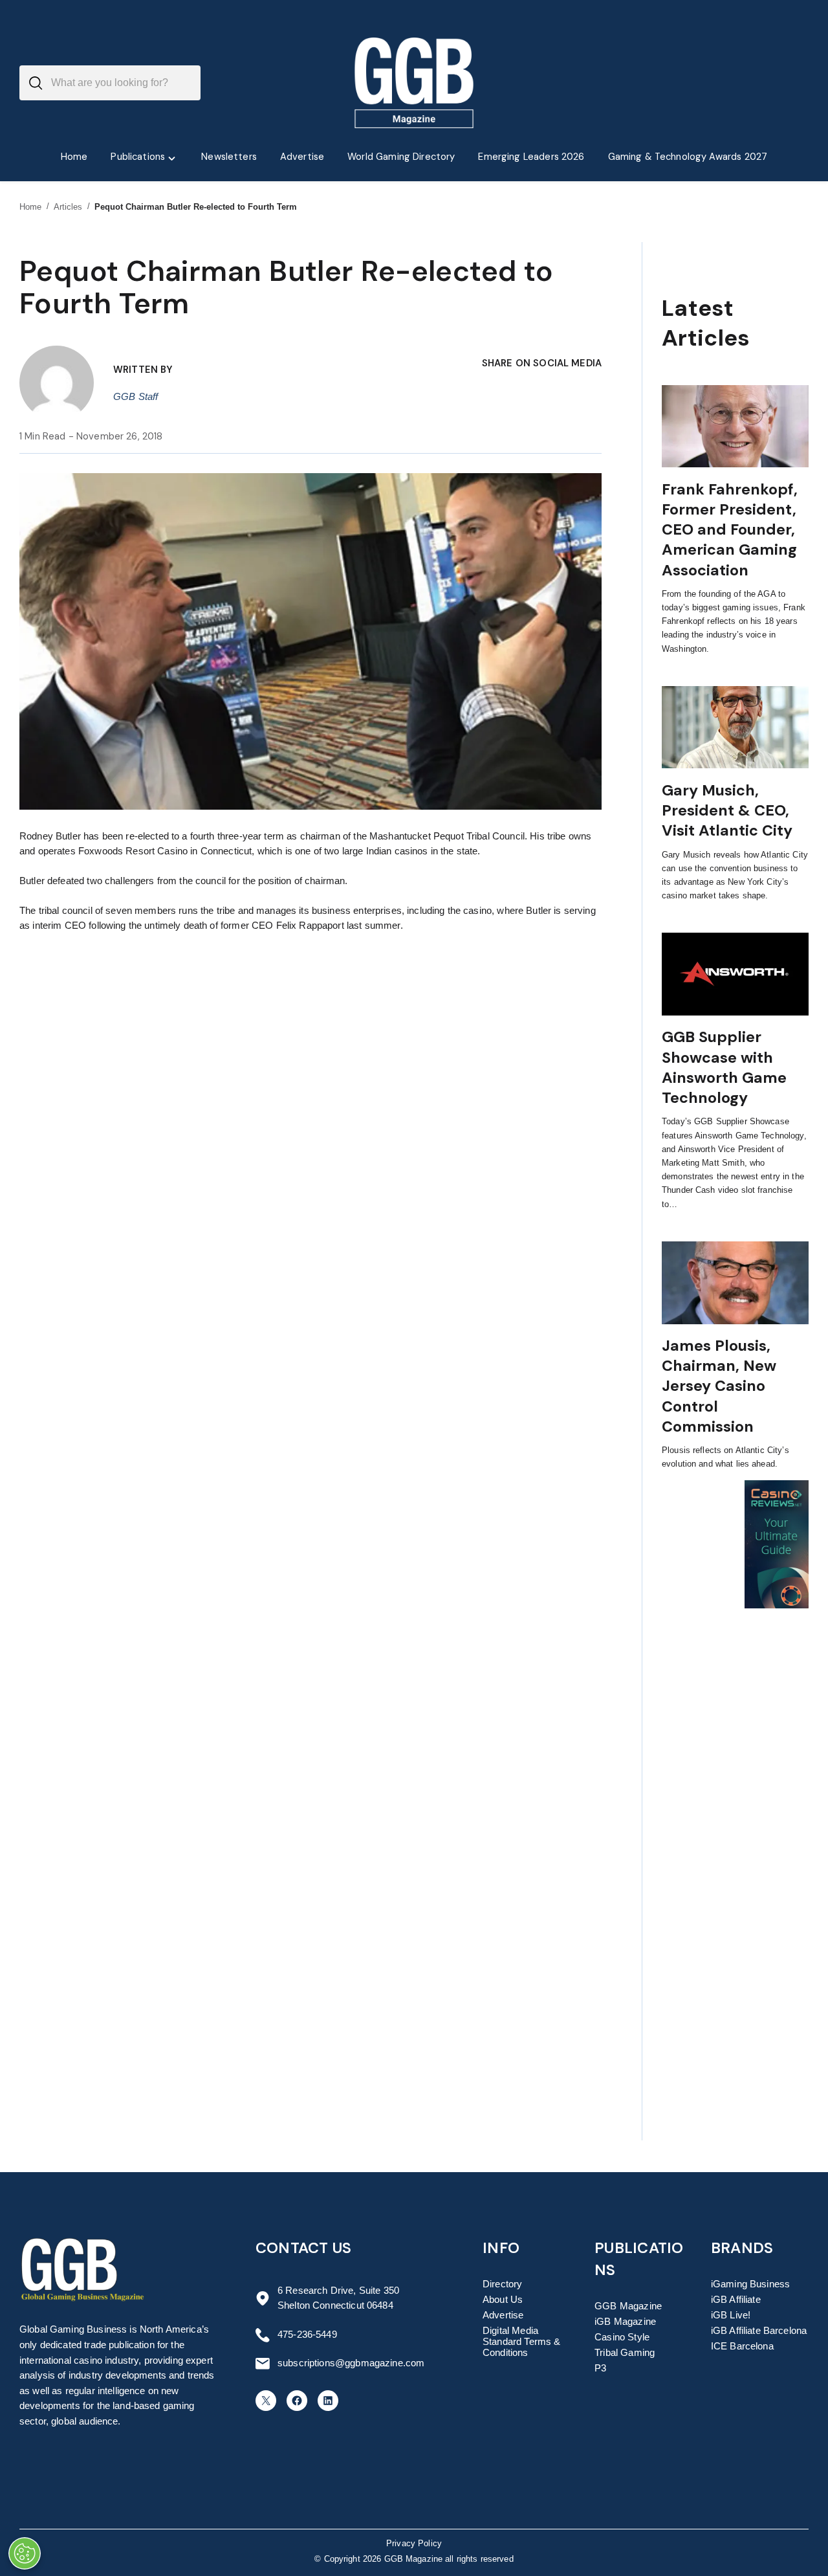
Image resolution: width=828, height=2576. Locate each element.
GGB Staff (136, 397)
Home (31, 207)
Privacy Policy (414, 2544)
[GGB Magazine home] (414, 83)
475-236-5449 (307, 2335)
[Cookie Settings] (25, 2553)
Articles (68, 207)
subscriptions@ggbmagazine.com (351, 2363)
